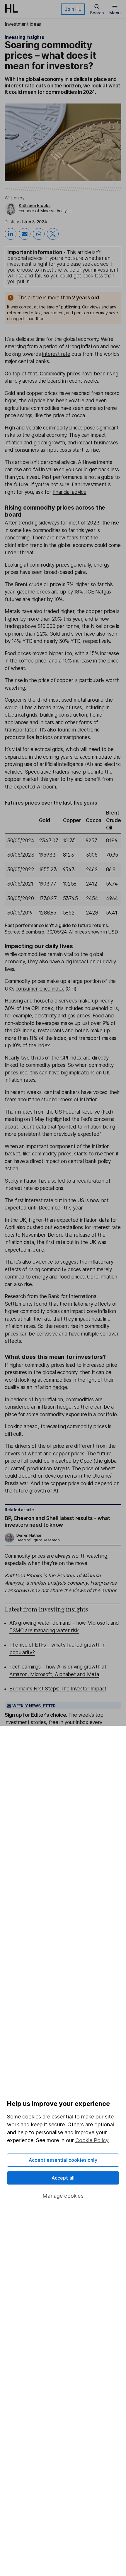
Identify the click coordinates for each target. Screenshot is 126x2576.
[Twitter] (53, 234)
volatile (76, 401)
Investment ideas (23, 24)
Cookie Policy (92, 2140)
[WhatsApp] (39, 234)
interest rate (56, 354)
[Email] (25, 234)
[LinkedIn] (11, 234)
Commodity (53, 374)
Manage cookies (63, 2196)
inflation (13, 443)
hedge (60, 1387)
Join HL (73, 9)
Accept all (63, 2178)
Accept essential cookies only (63, 2160)
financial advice (70, 492)
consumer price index (40, 989)
